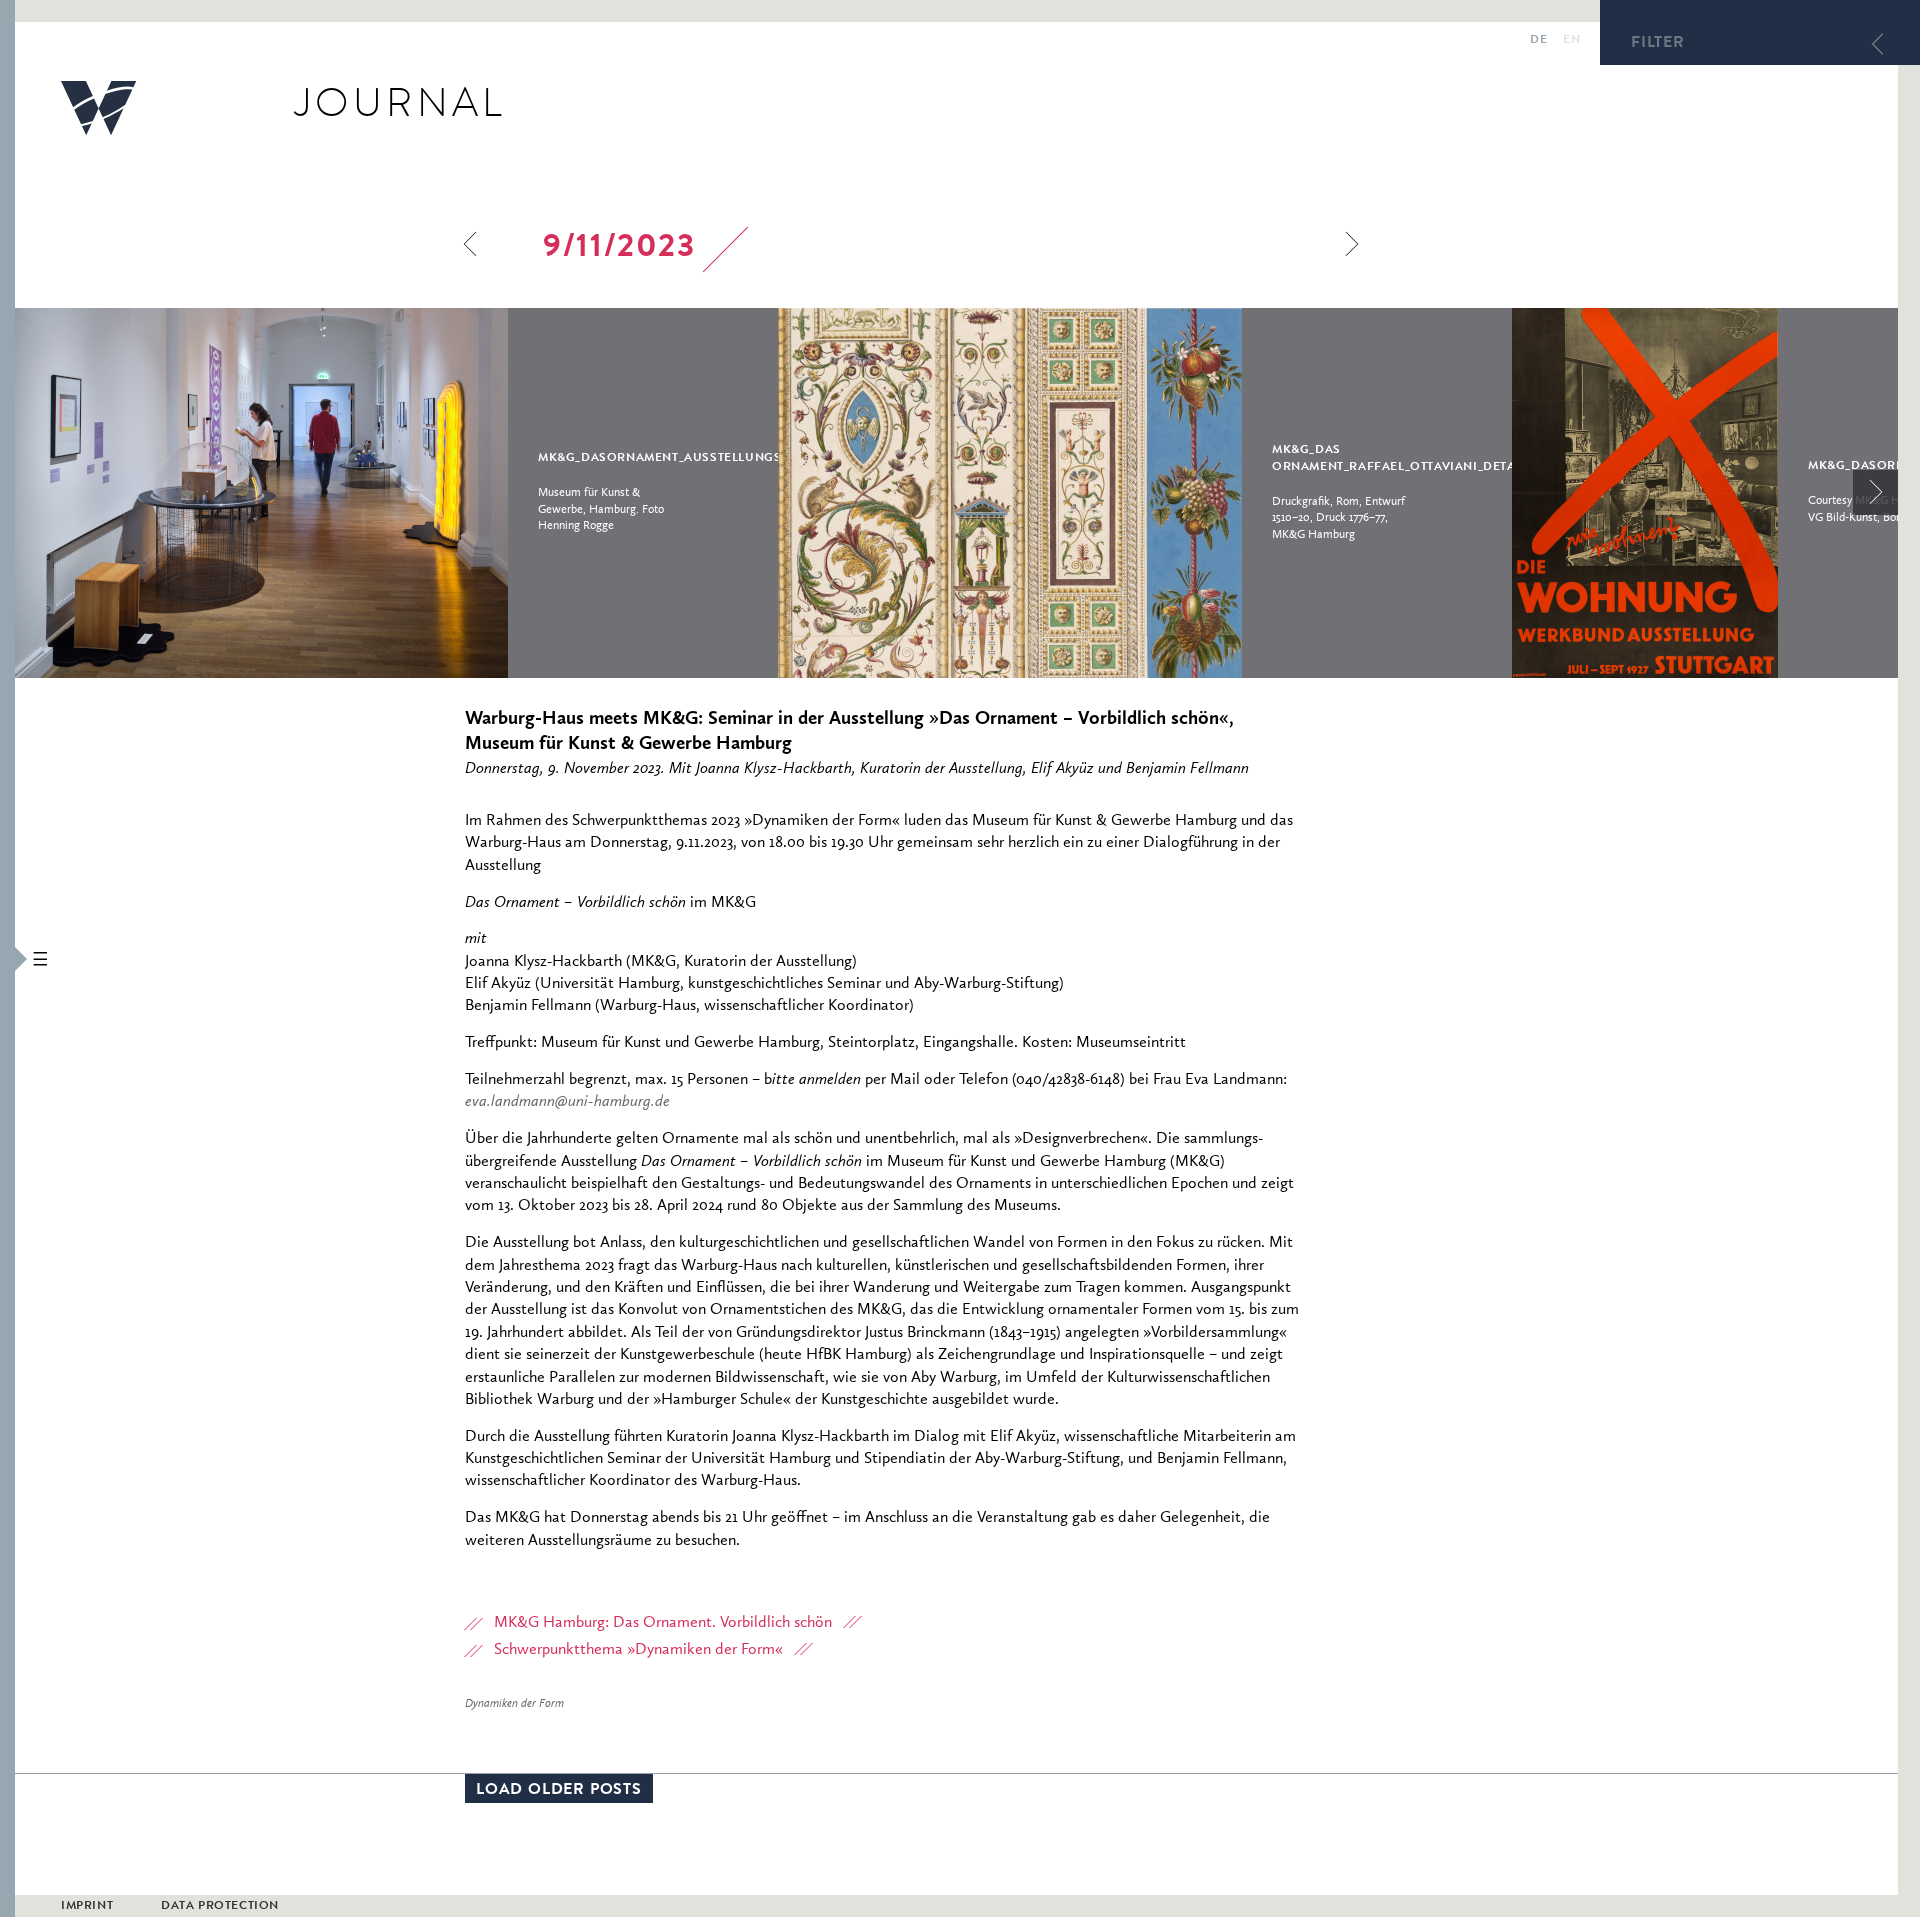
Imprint (87, 1907)
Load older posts (559, 1791)
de (1538, 41)
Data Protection (220, 1907)
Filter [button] (1658, 44)
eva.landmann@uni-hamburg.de (567, 1102)
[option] (396, 493)
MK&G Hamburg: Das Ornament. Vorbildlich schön (663, 1623)
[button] (7, 958)
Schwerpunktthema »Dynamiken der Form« (638, 1650)
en (1571, 41)
